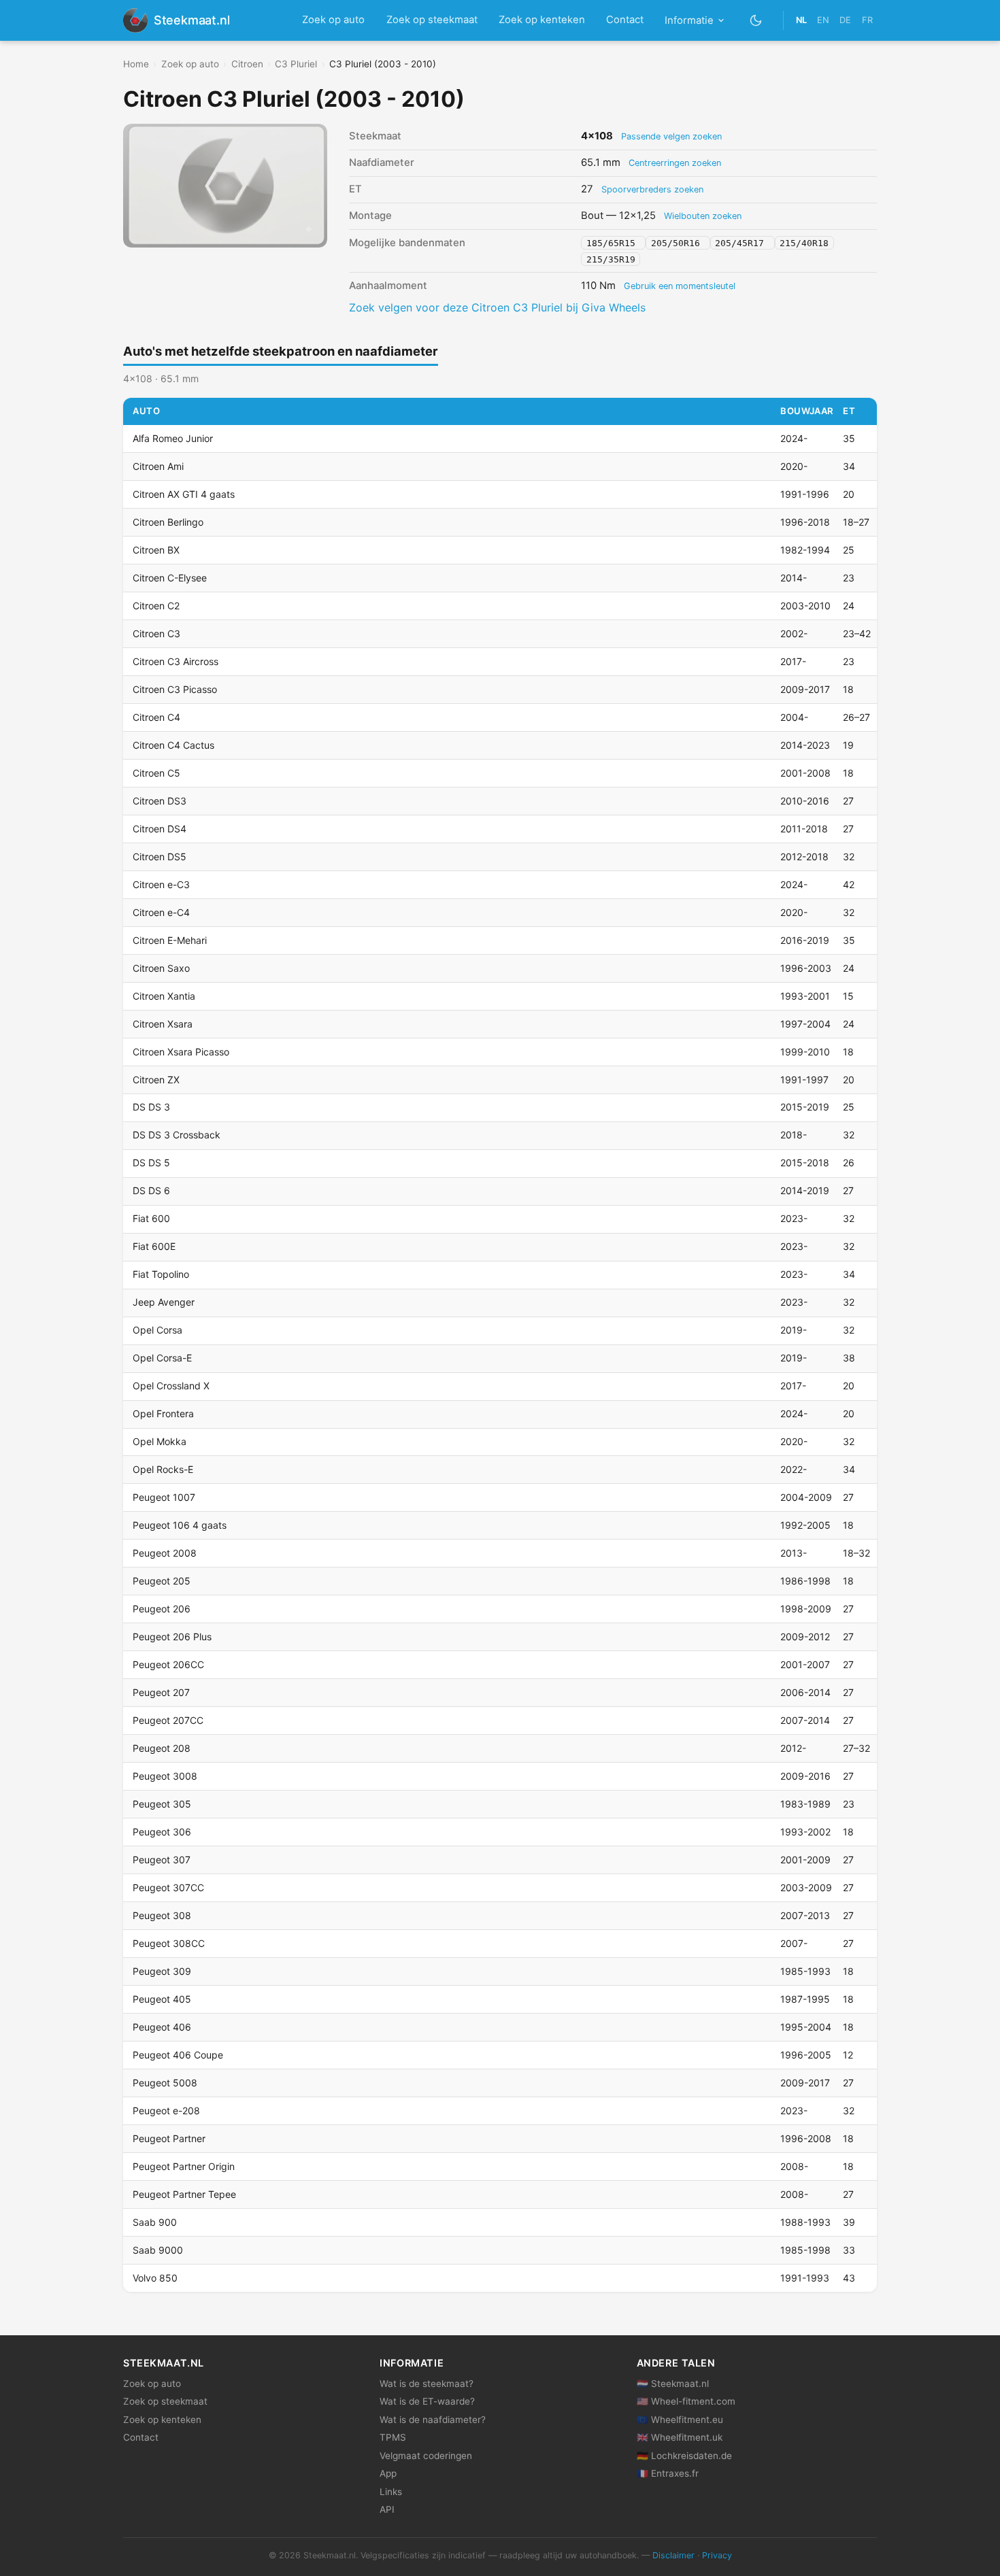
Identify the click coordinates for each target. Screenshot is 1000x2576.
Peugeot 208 (162, 1748)
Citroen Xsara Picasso (181, 1052)
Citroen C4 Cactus (173, 745)
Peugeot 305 (162, 1804)
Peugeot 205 (162, 1581)
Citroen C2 (156, 606)
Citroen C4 (156, 717)
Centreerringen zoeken (675, 163)
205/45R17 (742, 243)
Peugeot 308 (162, 1915)
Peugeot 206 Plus (172, 1637)
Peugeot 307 (162, 1860)
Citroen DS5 (160, 857)
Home (136, 64)
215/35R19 (611, 259)
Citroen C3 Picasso (175, 689)
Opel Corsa (157, 1330)
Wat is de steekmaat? (427, 2384)
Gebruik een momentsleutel (680, 286)
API (387, 2509)
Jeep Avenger (164, 1302)
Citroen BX (156, 550)
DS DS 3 (151, 1107)
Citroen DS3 (160, 801)
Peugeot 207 (161, 1692)
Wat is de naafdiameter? (433, 2420)
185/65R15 (614, 243)
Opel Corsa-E (162, 1358)
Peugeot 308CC (169, 1943)
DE (845, 20)
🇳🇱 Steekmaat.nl (673, 2384)
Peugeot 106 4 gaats (180, 1525)
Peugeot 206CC (168, 1664)
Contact (625, 20)
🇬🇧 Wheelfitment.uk (680, 2437)
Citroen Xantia (164, 996)
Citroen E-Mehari (170, 940)
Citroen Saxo (161, 968)
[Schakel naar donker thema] (756, 20)
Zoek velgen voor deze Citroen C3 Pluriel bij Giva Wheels (497, 307)
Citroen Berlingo (168, 522)
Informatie (689, 20)
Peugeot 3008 (165, 1776)
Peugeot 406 (162, 2027)
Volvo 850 (155, 2278)
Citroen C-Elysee (170, 578)
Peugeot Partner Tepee (184, 2194)
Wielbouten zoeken (703, 216)
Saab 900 (155, 2222)
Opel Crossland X (171, 1386)
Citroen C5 (156, 773)
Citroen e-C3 (161, 884)
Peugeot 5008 (165, 2083)
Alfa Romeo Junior (173, 438)
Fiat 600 (151, 1218)
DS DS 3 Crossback (177, 1135)
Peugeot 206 (162, 1609)
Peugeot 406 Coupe (178, 2055)
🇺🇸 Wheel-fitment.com (686, 2401)
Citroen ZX (156, 1080)
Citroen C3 (156, 633)
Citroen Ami (158, 466)
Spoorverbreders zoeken (652, 189)
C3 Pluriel (296, 64)
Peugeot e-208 (166, 2111)
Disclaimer (673, 2555)
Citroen (247, 64)
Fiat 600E (154, 1246)
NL (801, 20)
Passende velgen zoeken (671, 136)
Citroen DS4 (160, 829)
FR (867, 20)
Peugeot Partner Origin (184, 2166)
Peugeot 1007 (164, 1497)
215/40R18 (804, 243)
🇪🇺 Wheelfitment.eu (680, 2420)
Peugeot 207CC (168, 1720)
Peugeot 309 (162, 1971)
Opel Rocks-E (163, 1469)
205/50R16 (678, 243)
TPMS (393, 2437)
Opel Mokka (160, 1441)
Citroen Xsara (163, 1024)
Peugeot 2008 (165, 1553)
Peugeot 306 (162, 1832)
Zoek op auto (333, 20)
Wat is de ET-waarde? (427, 2401)
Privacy (717, 2555)
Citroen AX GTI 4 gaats (184, 494)
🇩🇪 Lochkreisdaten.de (684, 2456)
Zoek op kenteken (542, 20)
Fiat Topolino (161, 1274)
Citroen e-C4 (161, 912)
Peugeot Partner (169, 2138)
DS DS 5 (151, 1163)
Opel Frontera (163, 1413)
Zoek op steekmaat (432, 20)
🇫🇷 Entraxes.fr (668, 2473)
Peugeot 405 (162, 1999)
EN (823, 20)
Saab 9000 (158, 2250)
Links (391, 2492)
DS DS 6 (151, 1190)
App (388, 2473)
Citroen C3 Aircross (176, 661)
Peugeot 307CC (168, 1887)
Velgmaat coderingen (426, 2456)
